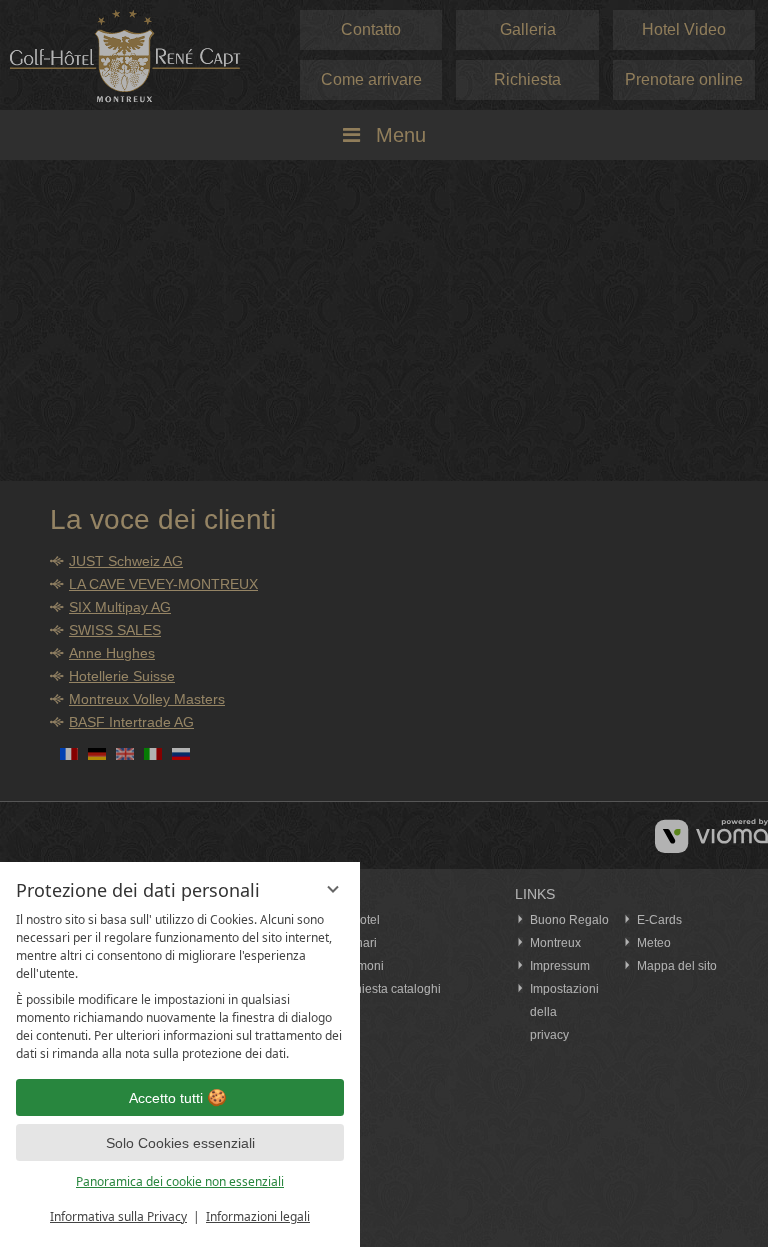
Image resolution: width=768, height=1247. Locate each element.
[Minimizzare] (333, 889)
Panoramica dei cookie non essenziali (180, 1181)
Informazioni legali (258, 1216)
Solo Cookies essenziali (180, 1143)
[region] (180, 987)
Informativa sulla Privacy (118, 1216)
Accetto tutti (166, 1098)
